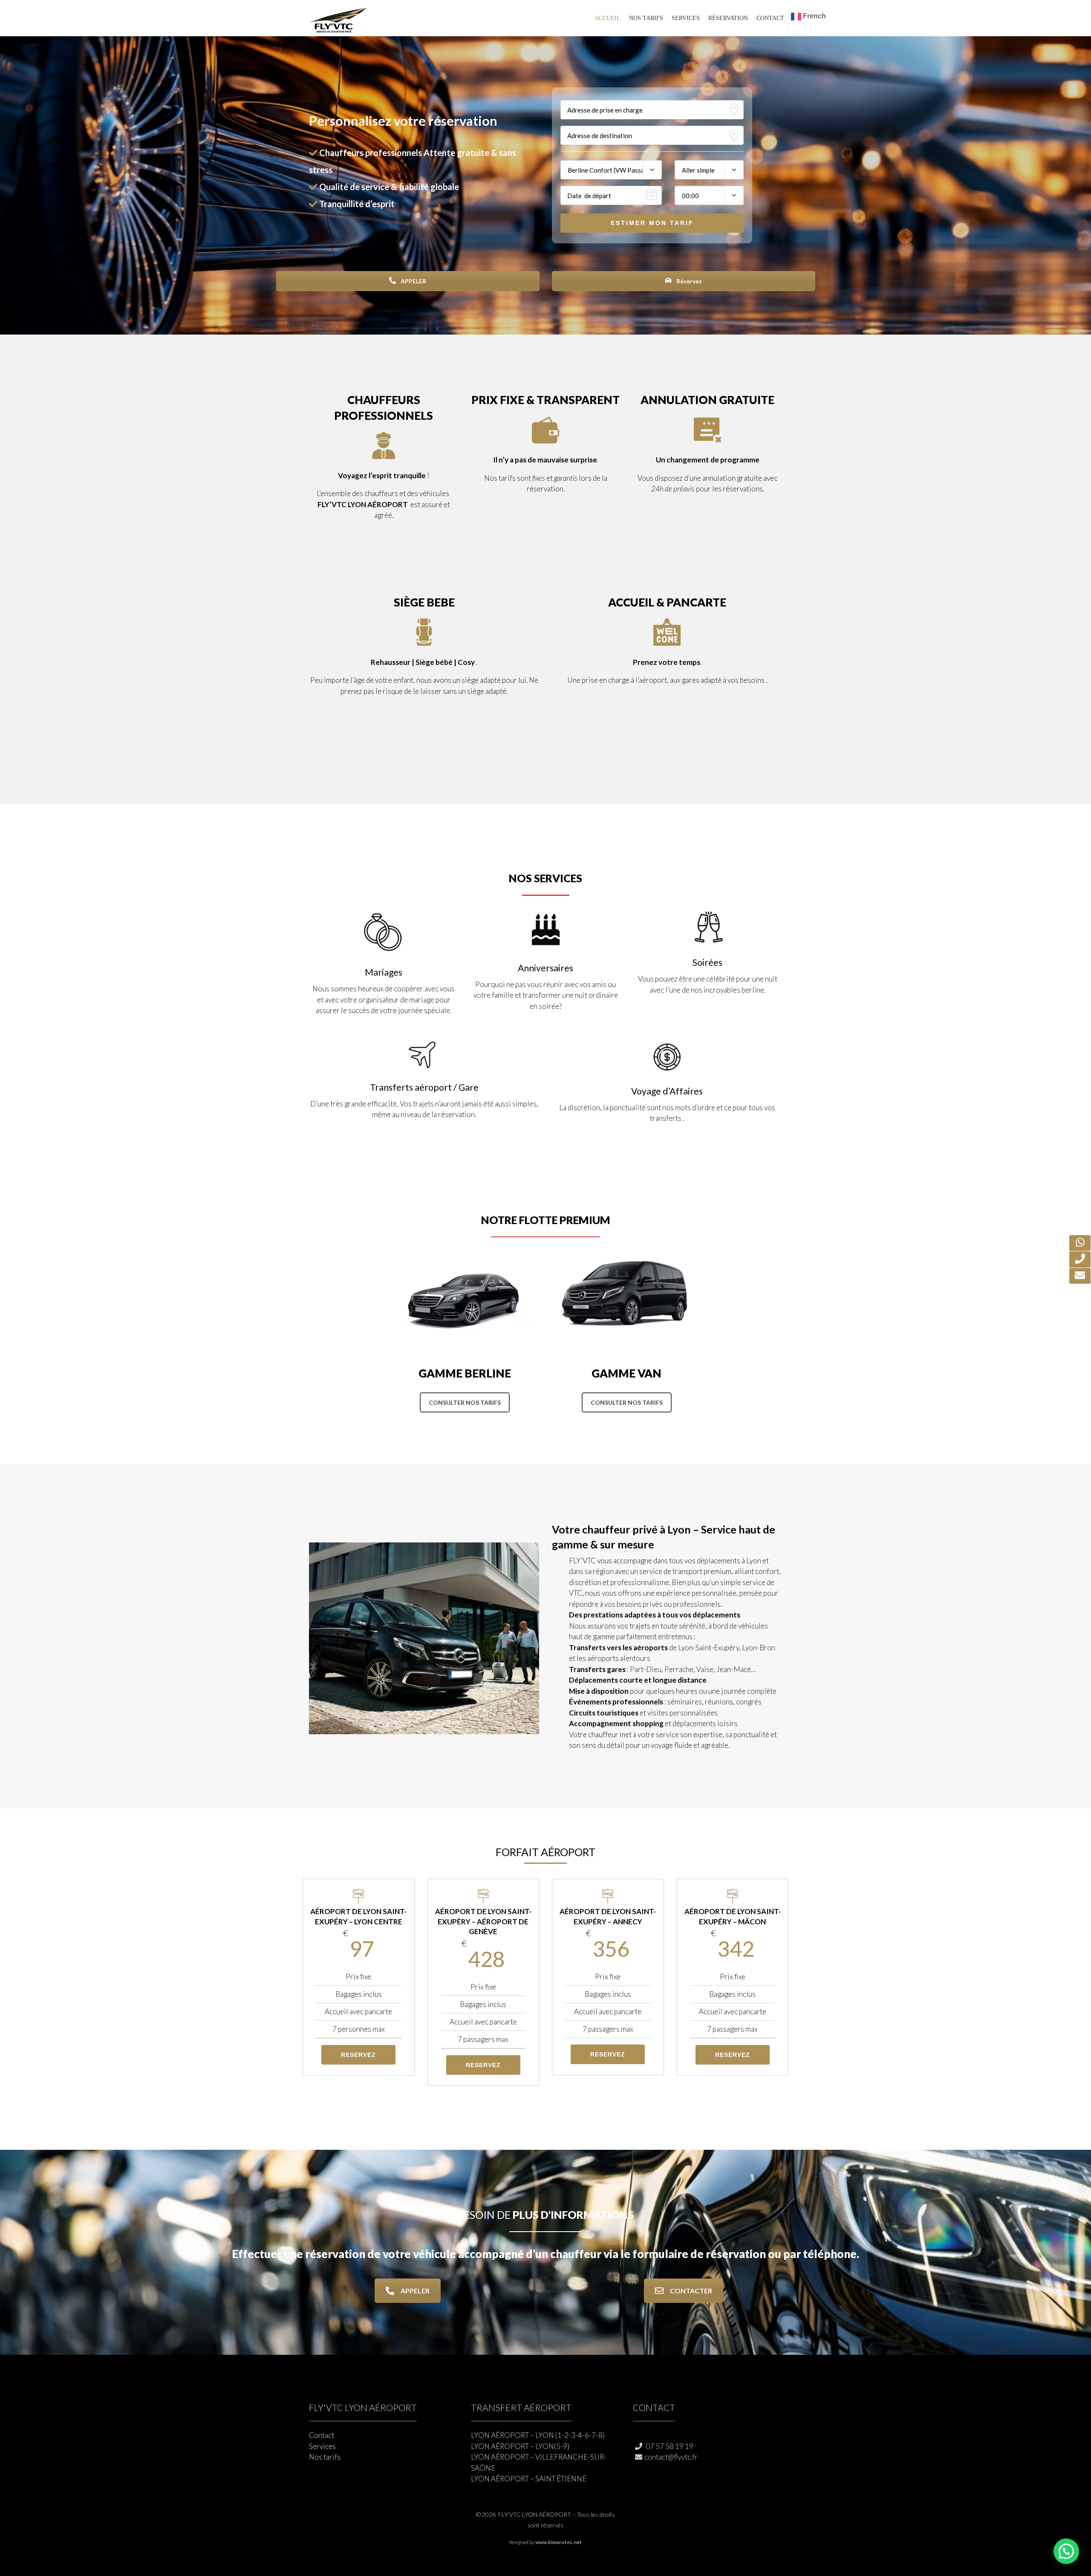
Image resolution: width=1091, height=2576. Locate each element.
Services (686, 18)
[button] (1066, 2551)
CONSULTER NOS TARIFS (465, 1402)
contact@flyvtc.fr (671, 2457)
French (814, 16)
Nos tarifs (646, 18)
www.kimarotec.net (558, 2542)
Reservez (358, 2055)
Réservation (728, 18)
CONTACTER (691, 2291)
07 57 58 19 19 (669, 2446)
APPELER (413, 281)
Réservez (688, 281)
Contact (770, 18)
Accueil (608, 18)
